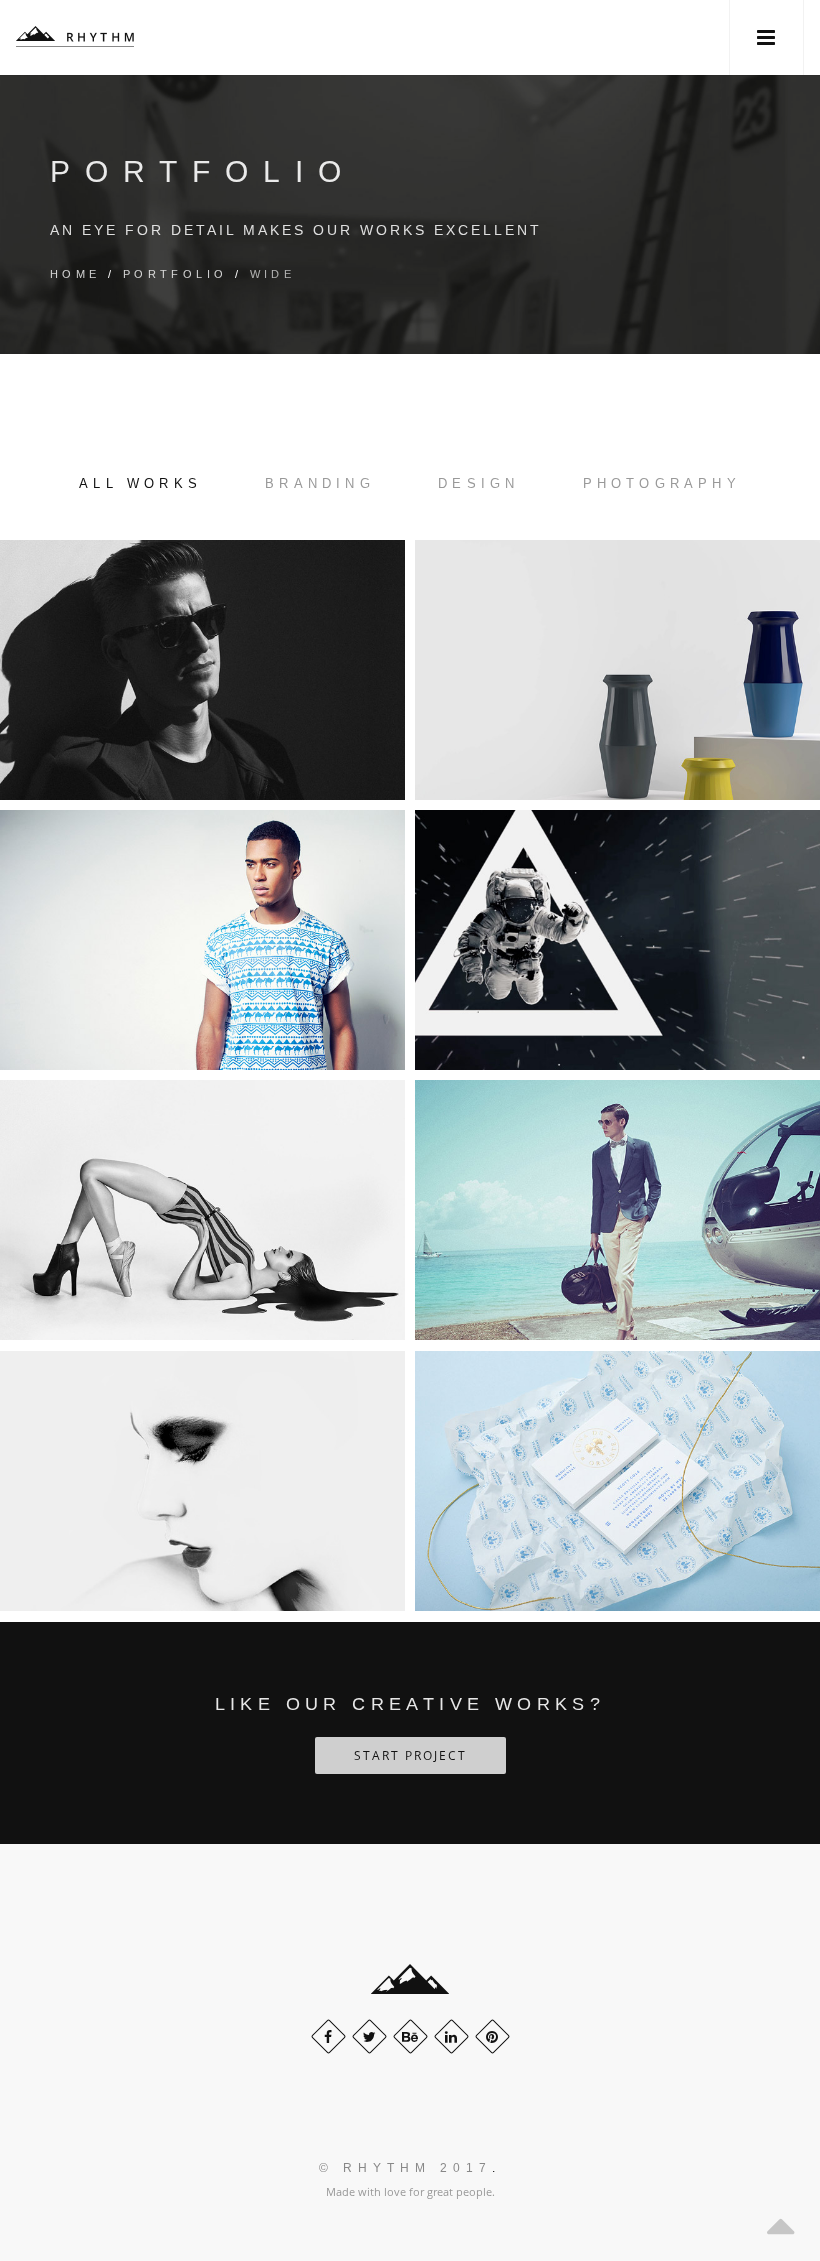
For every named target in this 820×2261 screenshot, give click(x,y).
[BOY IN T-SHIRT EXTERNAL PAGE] (202, 940)
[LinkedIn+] (451, 2036)
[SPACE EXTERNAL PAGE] (617, 940)
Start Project (410, 1755)
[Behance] (410, 2036)
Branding (320, 483)
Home (75, 274)
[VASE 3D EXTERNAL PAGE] (617, 670)
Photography (662, 483)
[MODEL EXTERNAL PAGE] (202, 1210)
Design (478, 483)
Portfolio (175, 274)
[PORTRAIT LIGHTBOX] (202, 670)
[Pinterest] (492, 2036)
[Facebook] (328, 2036)
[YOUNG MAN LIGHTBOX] (617, 1481)
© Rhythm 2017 (405, 2168)
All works (140, 483)
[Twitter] (369, 2036)
